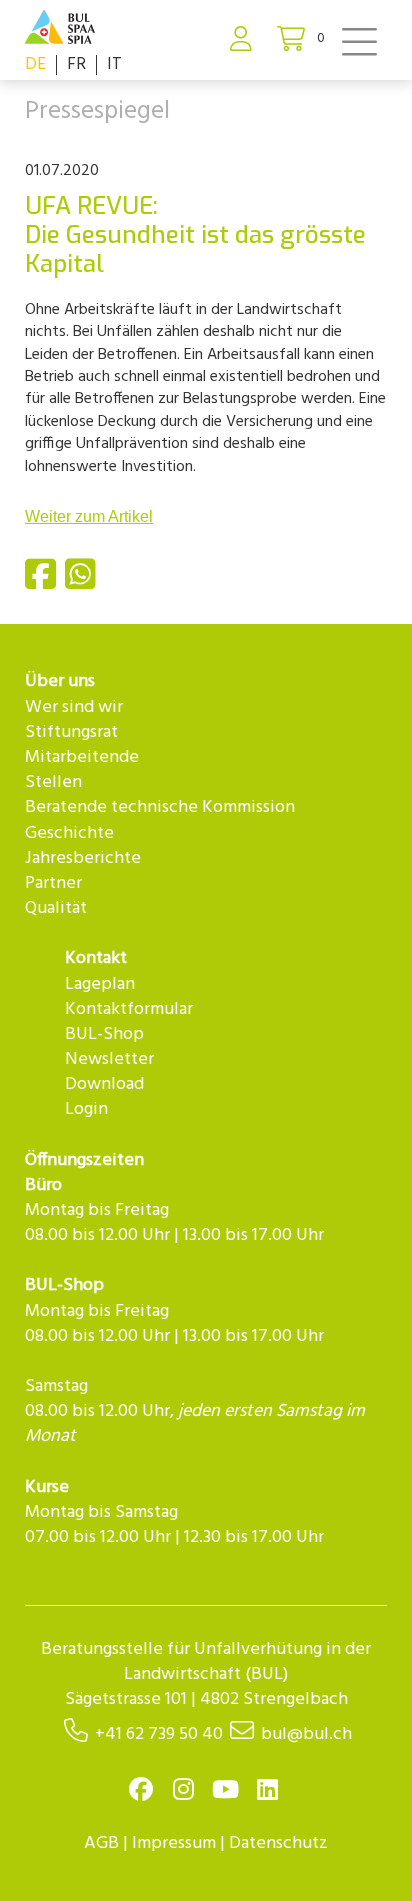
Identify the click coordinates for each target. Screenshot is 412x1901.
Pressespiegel (97, 112)
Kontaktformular (129, 1009)
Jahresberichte (83, 858)
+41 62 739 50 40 (159, 1734)
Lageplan (100, 984)
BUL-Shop (104, 1034)
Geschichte (69, 833)
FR (76, 64)
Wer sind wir (74, 707)
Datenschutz (278, 1843)
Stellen (53, 782)
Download (104, 1084)
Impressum (174, 1843)
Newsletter (109, 1059)
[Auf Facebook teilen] (43, 583)
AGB (101, 1843)
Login (86, 1109)
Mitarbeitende (82, 757)
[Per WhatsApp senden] (83, 583)
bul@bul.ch (306, 1734)
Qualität (56, 908)
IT (114, 64)
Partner (53, 883)
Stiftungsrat (71, 732)
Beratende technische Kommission (160, 807)
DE (35, 64)
